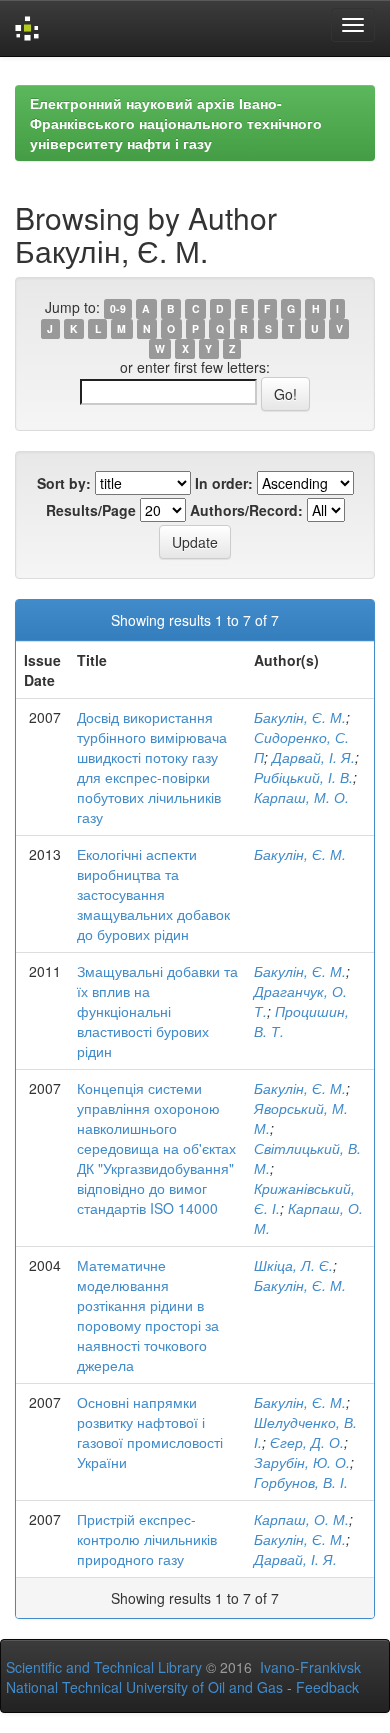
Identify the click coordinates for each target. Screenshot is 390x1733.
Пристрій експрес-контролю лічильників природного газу (147, 1539)
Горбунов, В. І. (301, 1482)
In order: (224, 483)
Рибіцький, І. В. (303, 777)
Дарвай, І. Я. (313, 757)
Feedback (327, 1687)
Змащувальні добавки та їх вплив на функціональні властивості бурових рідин (157, 1011)
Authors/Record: (246, 510)
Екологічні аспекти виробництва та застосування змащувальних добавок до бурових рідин (153, 894)
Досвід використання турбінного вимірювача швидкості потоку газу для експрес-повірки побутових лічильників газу (152, 767)
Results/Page (91, 510)
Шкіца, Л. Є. (293, 1265)
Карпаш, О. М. (301, 1519)
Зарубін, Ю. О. (302, 1462)
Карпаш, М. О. (301, 797)
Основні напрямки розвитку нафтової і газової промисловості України (150, 1432)
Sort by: (64, 483)
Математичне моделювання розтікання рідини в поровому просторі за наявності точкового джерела (148, 1315)
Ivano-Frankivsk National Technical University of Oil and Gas (183, 1677)
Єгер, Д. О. (307, 1442)
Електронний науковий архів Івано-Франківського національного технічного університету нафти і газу (176, 123)
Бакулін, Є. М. (300, 717)
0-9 (118, 308)
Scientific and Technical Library (104, 1667)
